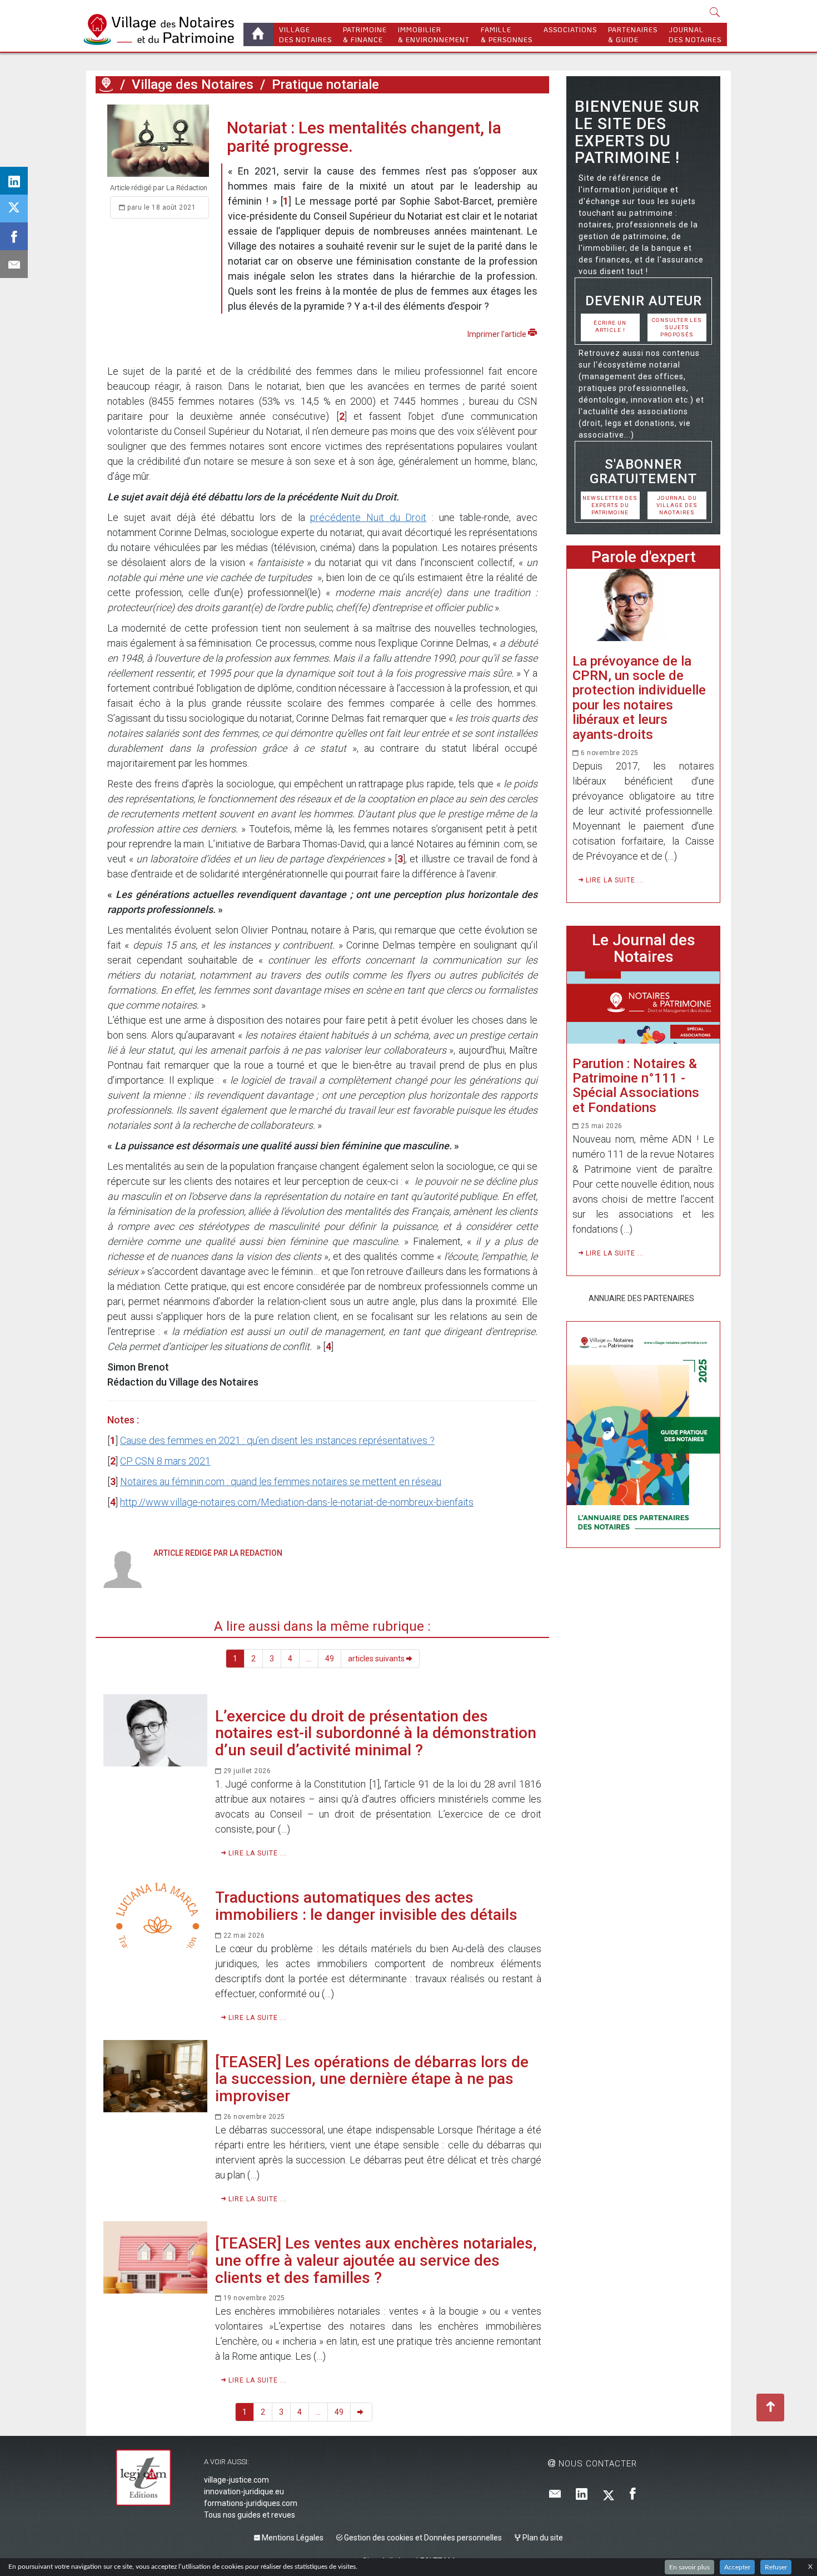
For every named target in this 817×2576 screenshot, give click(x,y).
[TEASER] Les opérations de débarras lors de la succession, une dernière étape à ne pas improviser (372, 2079)
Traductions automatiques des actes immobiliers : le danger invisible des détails (366, 1906)
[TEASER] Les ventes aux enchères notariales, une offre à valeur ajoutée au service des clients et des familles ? (376, 2260)
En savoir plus (689, 2567)
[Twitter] (609, 2495)
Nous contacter (596, 2464)
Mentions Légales (292, 2538)
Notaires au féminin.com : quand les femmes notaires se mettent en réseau (281, 1481)
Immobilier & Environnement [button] (434, 34)
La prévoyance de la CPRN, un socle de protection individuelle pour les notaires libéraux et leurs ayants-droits (639, 698)
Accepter (737, 2567)
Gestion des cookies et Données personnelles (422, 2538)
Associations (570, 29)
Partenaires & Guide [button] (633, 34)
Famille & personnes (507, 34)
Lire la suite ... (256, 1853)
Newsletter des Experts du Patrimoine (610, 505)
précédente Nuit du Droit (368, 517)
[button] (715, 13)
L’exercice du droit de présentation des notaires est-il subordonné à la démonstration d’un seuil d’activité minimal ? (376, 1733)
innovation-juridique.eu (244, 2491)
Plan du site (542, 2538)
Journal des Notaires (695, 34)
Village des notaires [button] (305, 34)
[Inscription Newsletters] (555, 2495)
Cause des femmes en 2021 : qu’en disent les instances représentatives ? (277, 1440)
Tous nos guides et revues (250, 2515)
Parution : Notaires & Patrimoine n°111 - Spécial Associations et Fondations (636, 1086)
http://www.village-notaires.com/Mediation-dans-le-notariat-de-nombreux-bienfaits (297, 1502)
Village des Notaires (193, 85)
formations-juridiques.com (251, 2503)
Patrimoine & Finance (365, 34)
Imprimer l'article (498, 334)
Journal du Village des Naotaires (677, 505)
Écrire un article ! (610, 326)
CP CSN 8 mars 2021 (165, 1461)
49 (330, 1659)
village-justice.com (236, 2480)
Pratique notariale (325, 85)
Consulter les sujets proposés (677, 327)
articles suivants (377, 1659)
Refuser (776, 2567)
